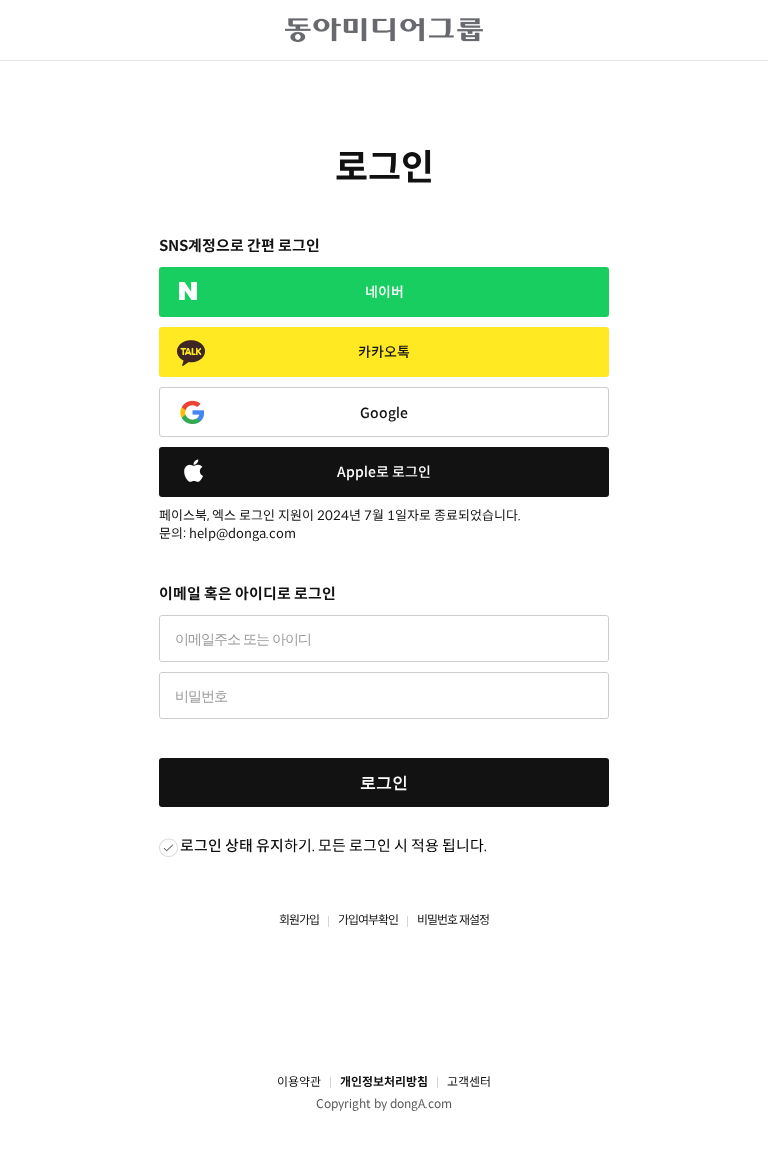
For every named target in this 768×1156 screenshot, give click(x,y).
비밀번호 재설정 (453, 919)
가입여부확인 (368, 919)
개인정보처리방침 (384, 1081)
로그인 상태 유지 (232, 845)
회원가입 (299, 919)
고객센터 (469, 1081)
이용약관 (299, 1081)
